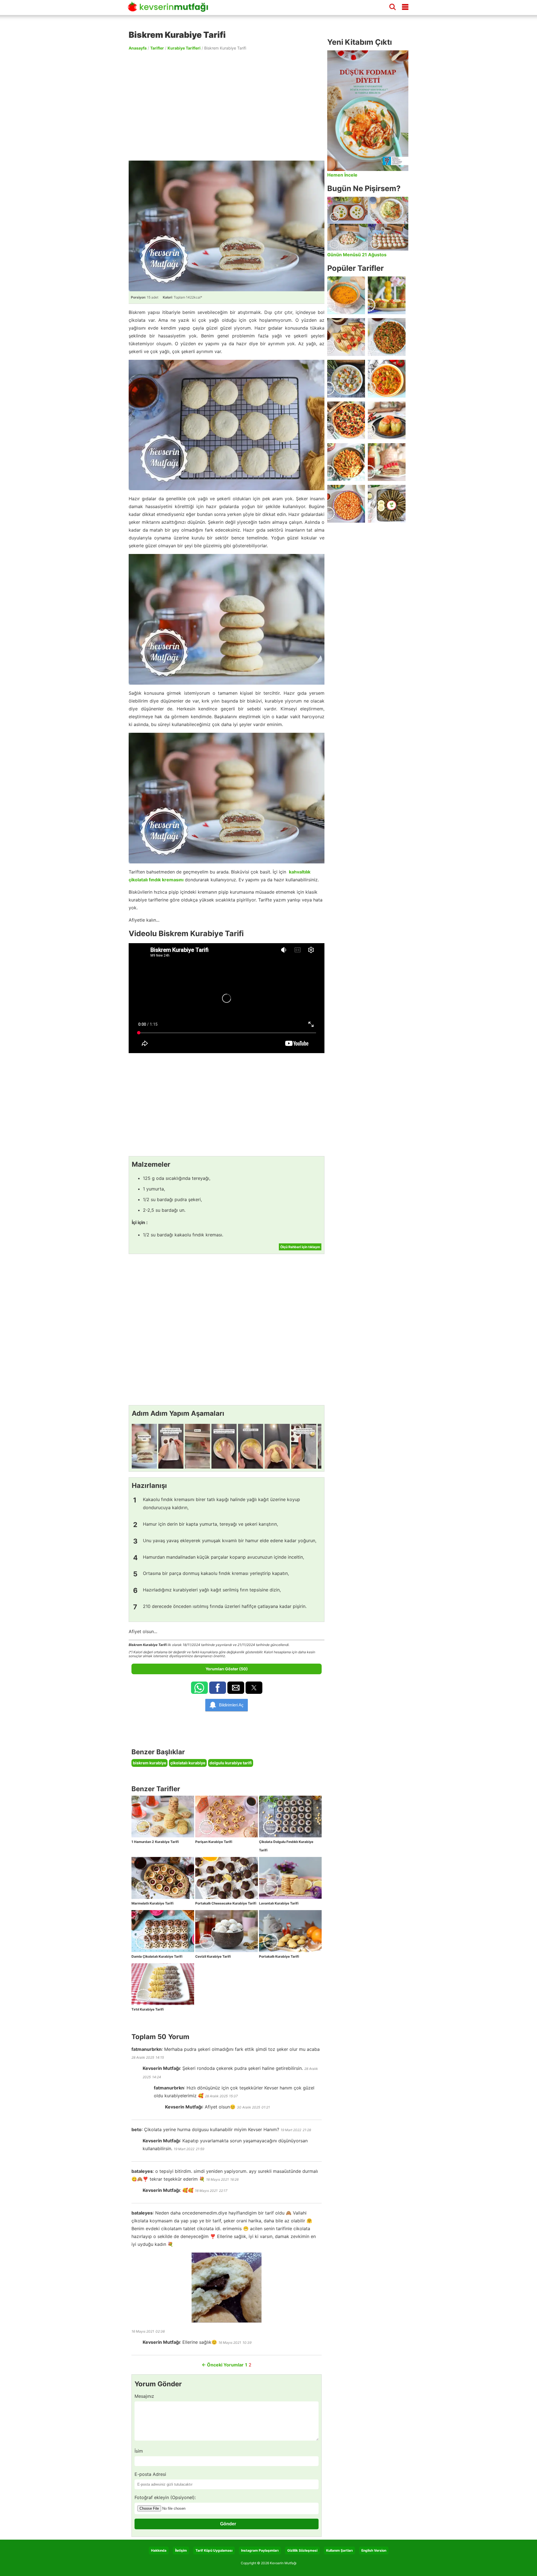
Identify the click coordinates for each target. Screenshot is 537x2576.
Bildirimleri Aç (231, 1705)
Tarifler (157, 48)
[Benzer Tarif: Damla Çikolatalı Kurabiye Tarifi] (163, 1931)
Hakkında (159, 2550)
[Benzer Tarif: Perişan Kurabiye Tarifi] (227, 1817)
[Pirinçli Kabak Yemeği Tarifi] (387, 379)
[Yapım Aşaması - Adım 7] (304, 1446)
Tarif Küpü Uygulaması (214, 2550)
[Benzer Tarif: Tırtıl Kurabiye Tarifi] (163, 1984)
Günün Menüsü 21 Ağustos (357, 255)
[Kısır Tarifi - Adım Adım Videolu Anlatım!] (387, 337)
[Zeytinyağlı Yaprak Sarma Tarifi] (387, 504)
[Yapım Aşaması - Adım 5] (251, 1446)
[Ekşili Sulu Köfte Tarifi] (346, 379)
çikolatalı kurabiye (188, 1763)
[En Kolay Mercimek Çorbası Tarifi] (346, 295)
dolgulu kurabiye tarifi (231, 1763)
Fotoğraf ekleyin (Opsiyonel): (165, 2497)
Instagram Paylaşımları (260, 2550)
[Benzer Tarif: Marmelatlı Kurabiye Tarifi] (163, 1878)
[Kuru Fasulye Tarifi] (346, 504)
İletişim (181, 2550)
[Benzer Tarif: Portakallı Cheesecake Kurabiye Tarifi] (227, 1878)
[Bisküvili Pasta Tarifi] (387, 462)
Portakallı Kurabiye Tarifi (279, 1956)
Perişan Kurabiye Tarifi (214, 1842)
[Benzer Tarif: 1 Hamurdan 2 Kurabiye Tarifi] (163, 1817)
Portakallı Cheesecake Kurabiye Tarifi (226, 1903)
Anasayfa (138, 48)
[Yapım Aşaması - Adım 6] (277, 1446)
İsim (139, 2451)
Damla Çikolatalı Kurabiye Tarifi (157, 1956)
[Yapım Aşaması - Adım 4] (224, 1446)
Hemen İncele (342, 175)
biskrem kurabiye (149, 1763)
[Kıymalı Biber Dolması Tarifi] (387, 420)
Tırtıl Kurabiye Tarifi (148, 2009)
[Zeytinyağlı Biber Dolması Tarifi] (387, 295)
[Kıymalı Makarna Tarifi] (346, 462)
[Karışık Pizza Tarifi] (346, 420)
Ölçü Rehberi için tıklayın (300, 1247)
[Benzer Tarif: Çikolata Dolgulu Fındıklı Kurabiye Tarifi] (290, 1817)
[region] (227, 105)
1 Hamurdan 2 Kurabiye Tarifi (155, 1842)
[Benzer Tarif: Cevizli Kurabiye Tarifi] (227, 1931)
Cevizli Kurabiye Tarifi (213, 1956)
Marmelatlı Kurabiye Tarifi (152, 1903)
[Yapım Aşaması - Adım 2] (171, 1446)
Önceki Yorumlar (223, 2365)
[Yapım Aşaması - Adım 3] (197, 1446)
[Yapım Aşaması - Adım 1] (144, 1446)
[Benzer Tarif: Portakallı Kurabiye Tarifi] (290, 1931)
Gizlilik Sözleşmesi (302, 2550)
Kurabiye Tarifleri (184, 48)
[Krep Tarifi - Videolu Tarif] (346, 337)
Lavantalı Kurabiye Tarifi (279, 1903)
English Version (374, 2550)
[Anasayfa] (170, 9)
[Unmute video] (227, 998)
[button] (199, 1688)
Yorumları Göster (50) (227, 1669)
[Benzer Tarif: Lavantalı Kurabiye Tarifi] (290, 1878)
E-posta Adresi (150, 2474)
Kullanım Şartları (339, 2550)
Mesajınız (144, 2396)
